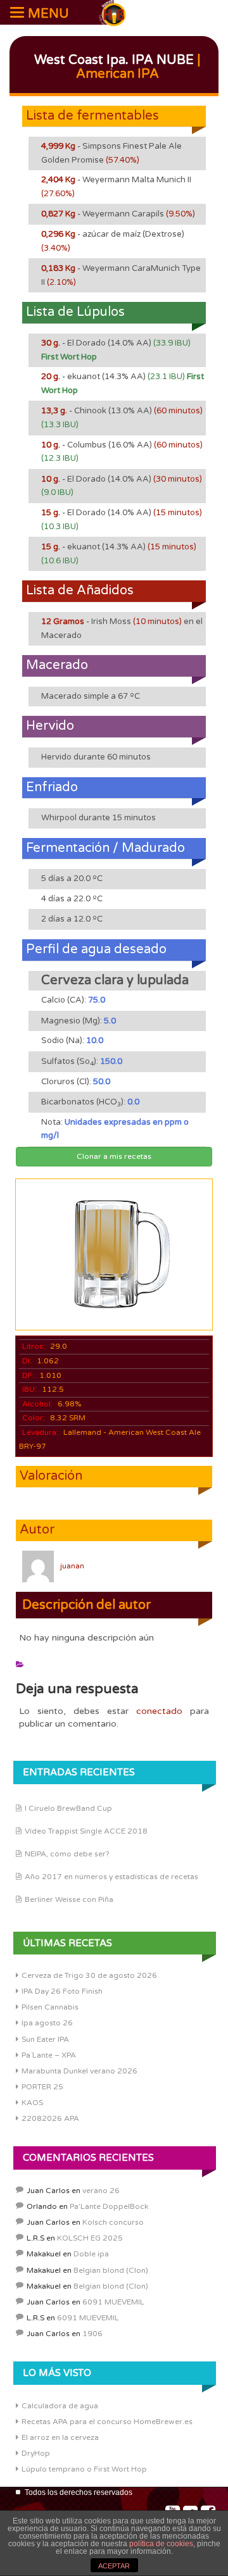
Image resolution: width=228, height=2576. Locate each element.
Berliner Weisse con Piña (69, 1899)
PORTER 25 (42, 2087)
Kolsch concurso (113, 2222)
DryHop (36, 2453)
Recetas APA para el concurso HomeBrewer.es (107, 2422)
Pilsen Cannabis (50, 2007)
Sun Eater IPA (45, 2039)
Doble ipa (91, 2254)
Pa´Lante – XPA (49, 2055)
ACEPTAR (114, 2566)
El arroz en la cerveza (60, 2437)
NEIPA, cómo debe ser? (67, 1854)
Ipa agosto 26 (47, 2023)
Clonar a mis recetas (114, 1156)
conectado (159, 1711)
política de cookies (161, 2544)
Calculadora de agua (60, 2406)
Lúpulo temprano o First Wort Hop (84, 2469)
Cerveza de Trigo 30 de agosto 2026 (89, 1975)
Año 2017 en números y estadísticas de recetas (111, 1877)
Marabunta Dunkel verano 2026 (79, 2071)
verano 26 (101, 2191)
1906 (92, 2334)
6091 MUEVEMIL (113, 2302)
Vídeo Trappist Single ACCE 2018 (86, 1831)
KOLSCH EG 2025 (90, 2238)
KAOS (32, 2103)
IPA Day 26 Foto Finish (62, 1991)
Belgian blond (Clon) (111, 2270)
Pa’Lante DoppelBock (109, 2206)
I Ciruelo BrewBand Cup (68, 1808)
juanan (72, 1566)
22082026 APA (50, 2118)
